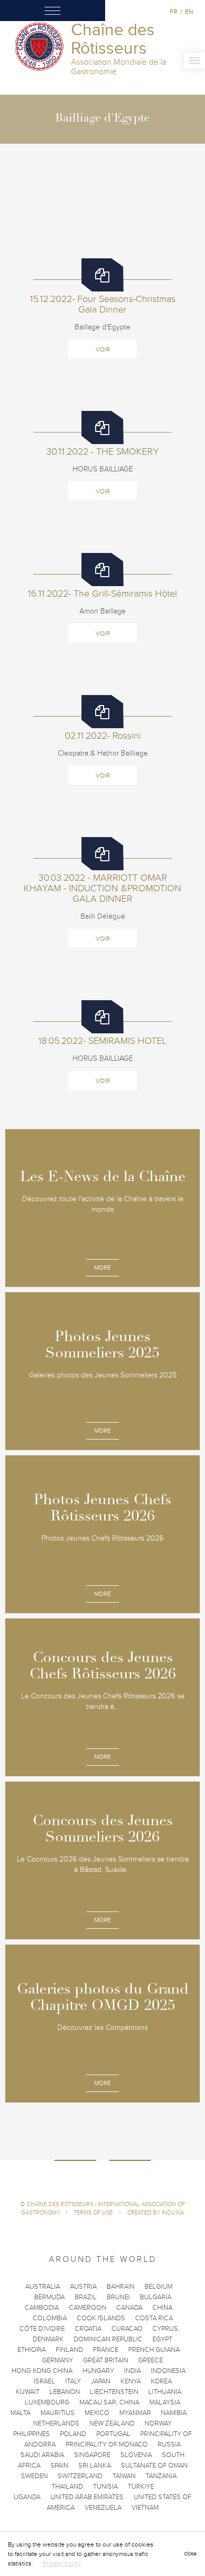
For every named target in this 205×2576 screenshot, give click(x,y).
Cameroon (88, 2308)
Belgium (158, 2287)
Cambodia (42, 2308)
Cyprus (165, 2329)
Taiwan (124, 2476)
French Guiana (154, 2350)
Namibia (174, 2413)
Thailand (67, 2487)
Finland (69, 2350)
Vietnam (145, 2508)
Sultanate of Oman (154, 2466)
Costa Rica (154, 2318)
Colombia (50, 2318)
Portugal (113, 2434)
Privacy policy (62, 2563)
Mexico (97, 2413)
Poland (73, 2434)
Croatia (88, 2329)
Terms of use (94, 2213)
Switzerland (80, 2476)
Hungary (98, 2371)
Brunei (118, 2297)
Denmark (48, 2339)
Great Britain (106, 2360)
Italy (73, 2381)
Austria (83, 2287)
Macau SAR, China (109, 2402)
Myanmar (135, 2413)
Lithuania (165, 2392)
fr (173, 12)
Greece (151, 2360)
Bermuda (49, 2297)
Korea (161, 2381)
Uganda (27, 2497)
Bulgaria (156, 2297)
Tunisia (105, 2487)
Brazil (86, 2297)
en (189, 12)
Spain (59, 2466)
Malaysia (165, 2402)
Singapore (92, 2455)
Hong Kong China (42, 2371)
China (162, 2308)
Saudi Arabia (42, 2455)
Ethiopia (32, 2350)
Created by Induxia (156, 2213)
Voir (103, 349)
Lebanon (65, 2392)
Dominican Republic (108, 2339)
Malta (20, 2413)
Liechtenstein (114, 2392)
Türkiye (141, 2487)
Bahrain (121, 2287)
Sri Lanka (95, 2466)
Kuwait (28, 2392)
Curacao (127, 2329)
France (106, 2350)
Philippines (32, 2434)
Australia (43, 2287)
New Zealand (112, 2423)
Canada (129, 2308)
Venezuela (103, 2508)
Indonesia (168, 2371)
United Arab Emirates (87, 2497)
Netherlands (56, 2423)
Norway (158, 2423)
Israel (44, 2381)
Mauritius (58, 2413)
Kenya (131, 2381)
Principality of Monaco (107, 2444)
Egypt (162, 2339)
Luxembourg (47, 2402)
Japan (101, 2381)
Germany (58, 2360)
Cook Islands (101, 2318)
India (132, 2371)
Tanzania (161, 2476)
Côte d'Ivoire (42, 2329)
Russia (169, 2444)
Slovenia (136, 2455)
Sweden (34, 2476)
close (190, 2554)
